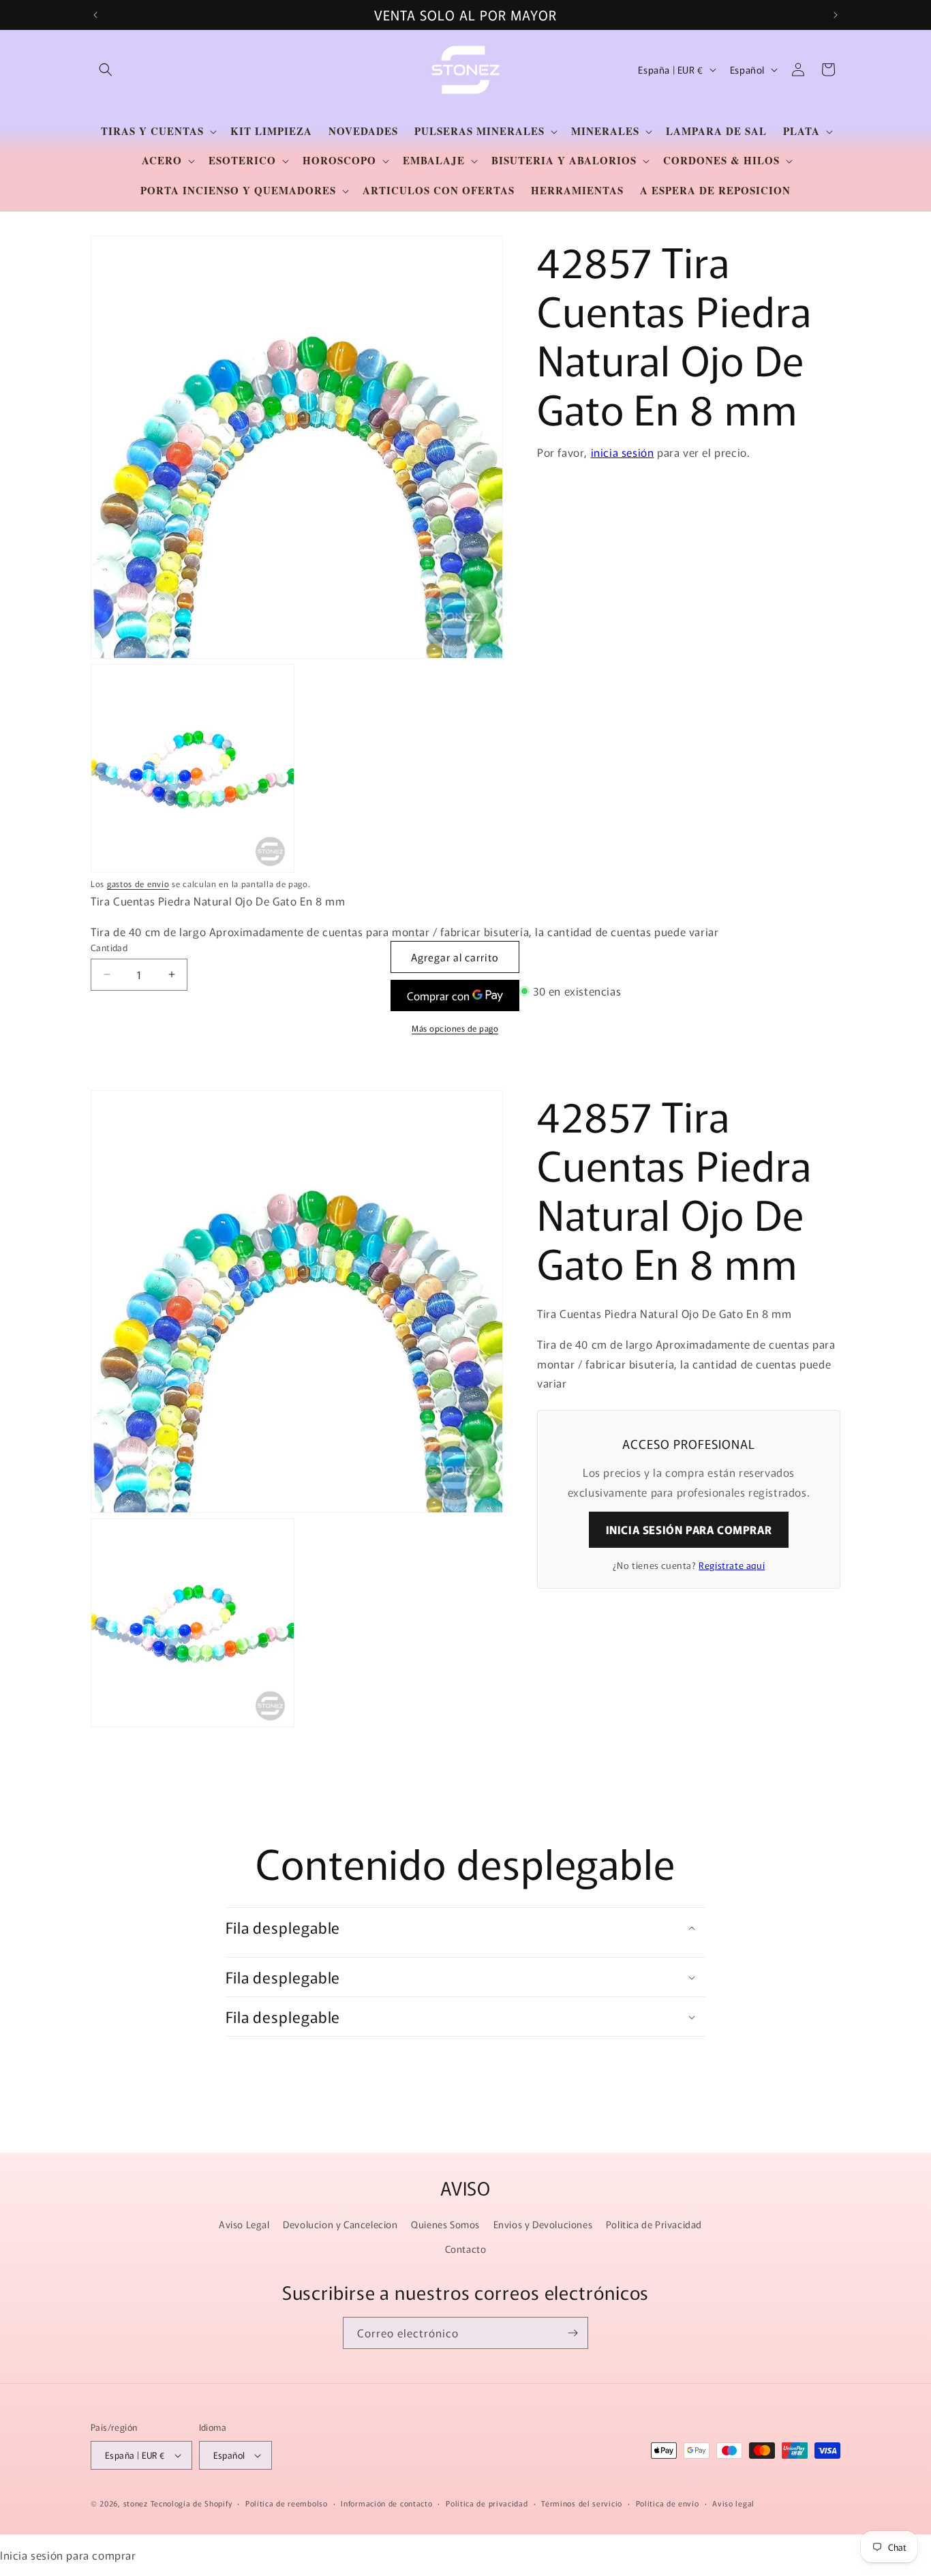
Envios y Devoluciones (543, 2225)
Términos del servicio (582, 2503)
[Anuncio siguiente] (836, 15)
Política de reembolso (287, 2503)
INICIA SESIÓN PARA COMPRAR (689, 1530)
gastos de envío (138, 883)
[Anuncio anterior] (95, 15)
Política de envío (668, 2503)
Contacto (466, 2249)
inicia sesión (623, 452)
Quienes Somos (445, 2225)
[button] (106, 70)
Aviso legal (733, 2503)
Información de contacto (386, 2503)
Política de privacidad (487, 2503)
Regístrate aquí (732, 1566)
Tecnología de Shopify (192, 2503)
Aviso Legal (244, 2225)
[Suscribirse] (573, 2333)
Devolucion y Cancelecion (340, 2225)
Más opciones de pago (455, 1028)
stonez (136, 2503)
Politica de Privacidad (654, 2225)
